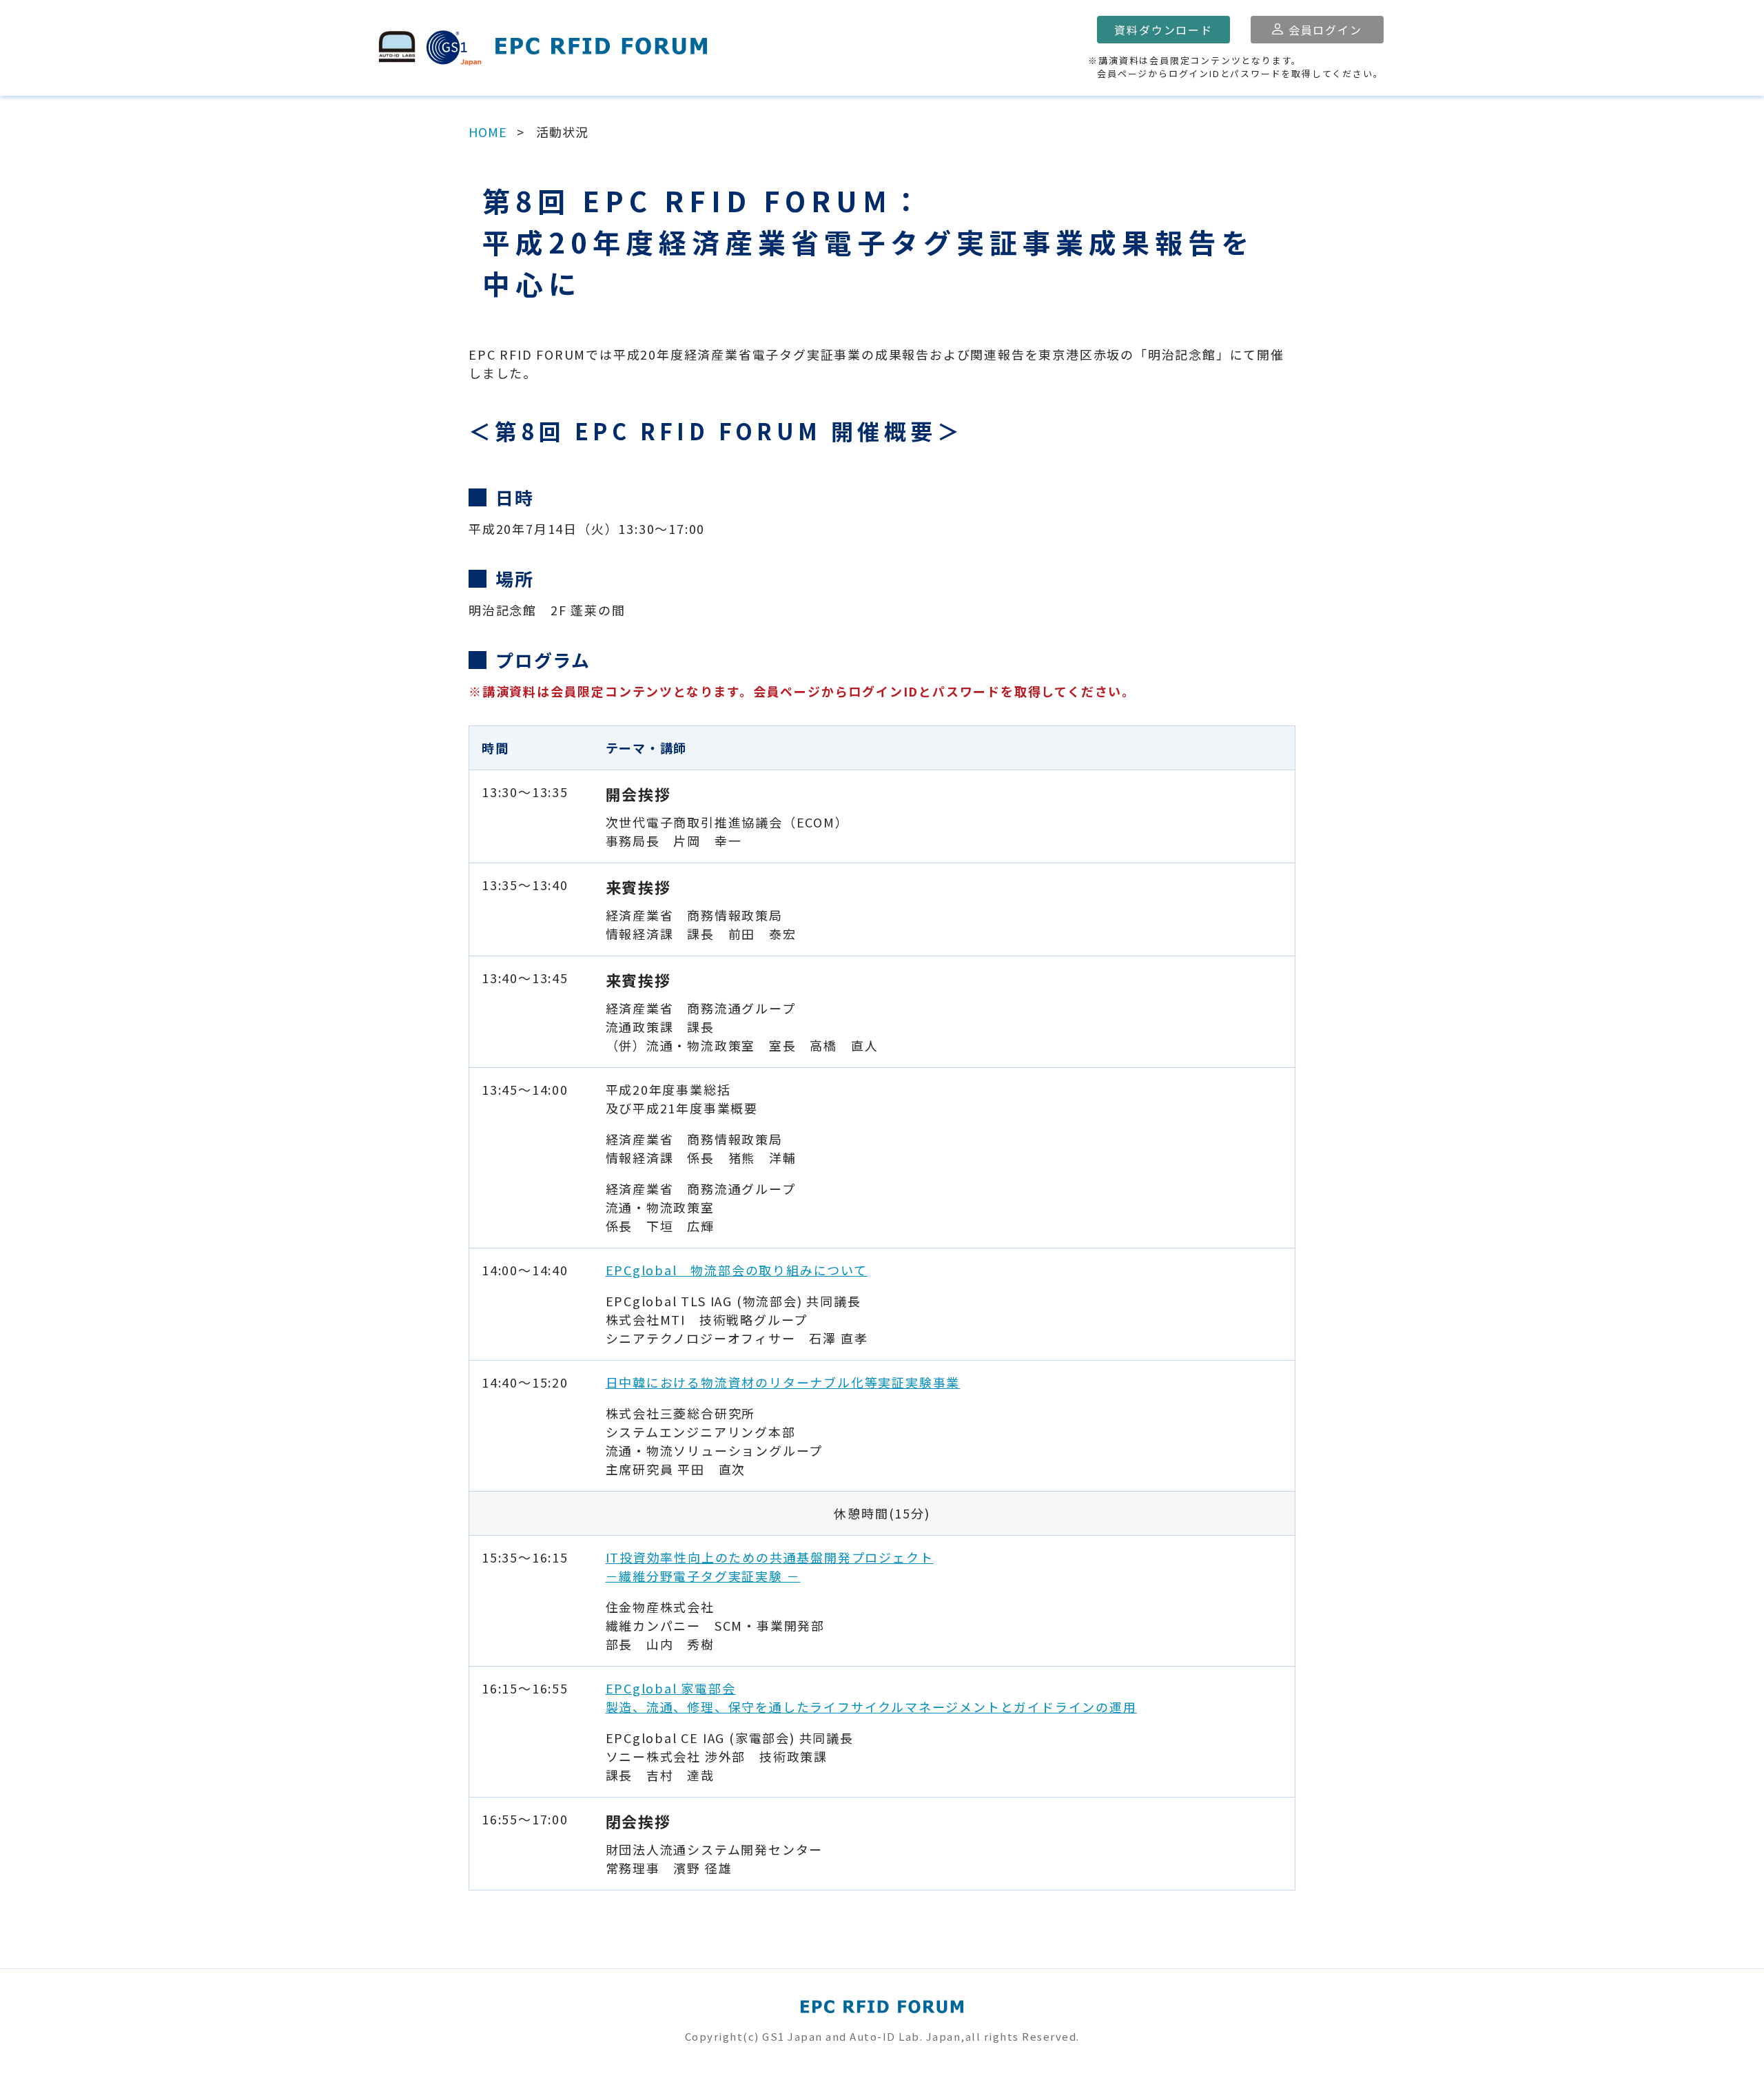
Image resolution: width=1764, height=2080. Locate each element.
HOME (488, 132)
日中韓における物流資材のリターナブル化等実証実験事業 (783, 1382)
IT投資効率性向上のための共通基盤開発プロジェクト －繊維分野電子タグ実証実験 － (770, 1566)
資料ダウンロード (1163, 30)
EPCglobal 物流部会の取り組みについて (737, 1270)
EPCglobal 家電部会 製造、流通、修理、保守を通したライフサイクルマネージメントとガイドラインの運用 (871, 1697)
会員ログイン (1325, 30)
